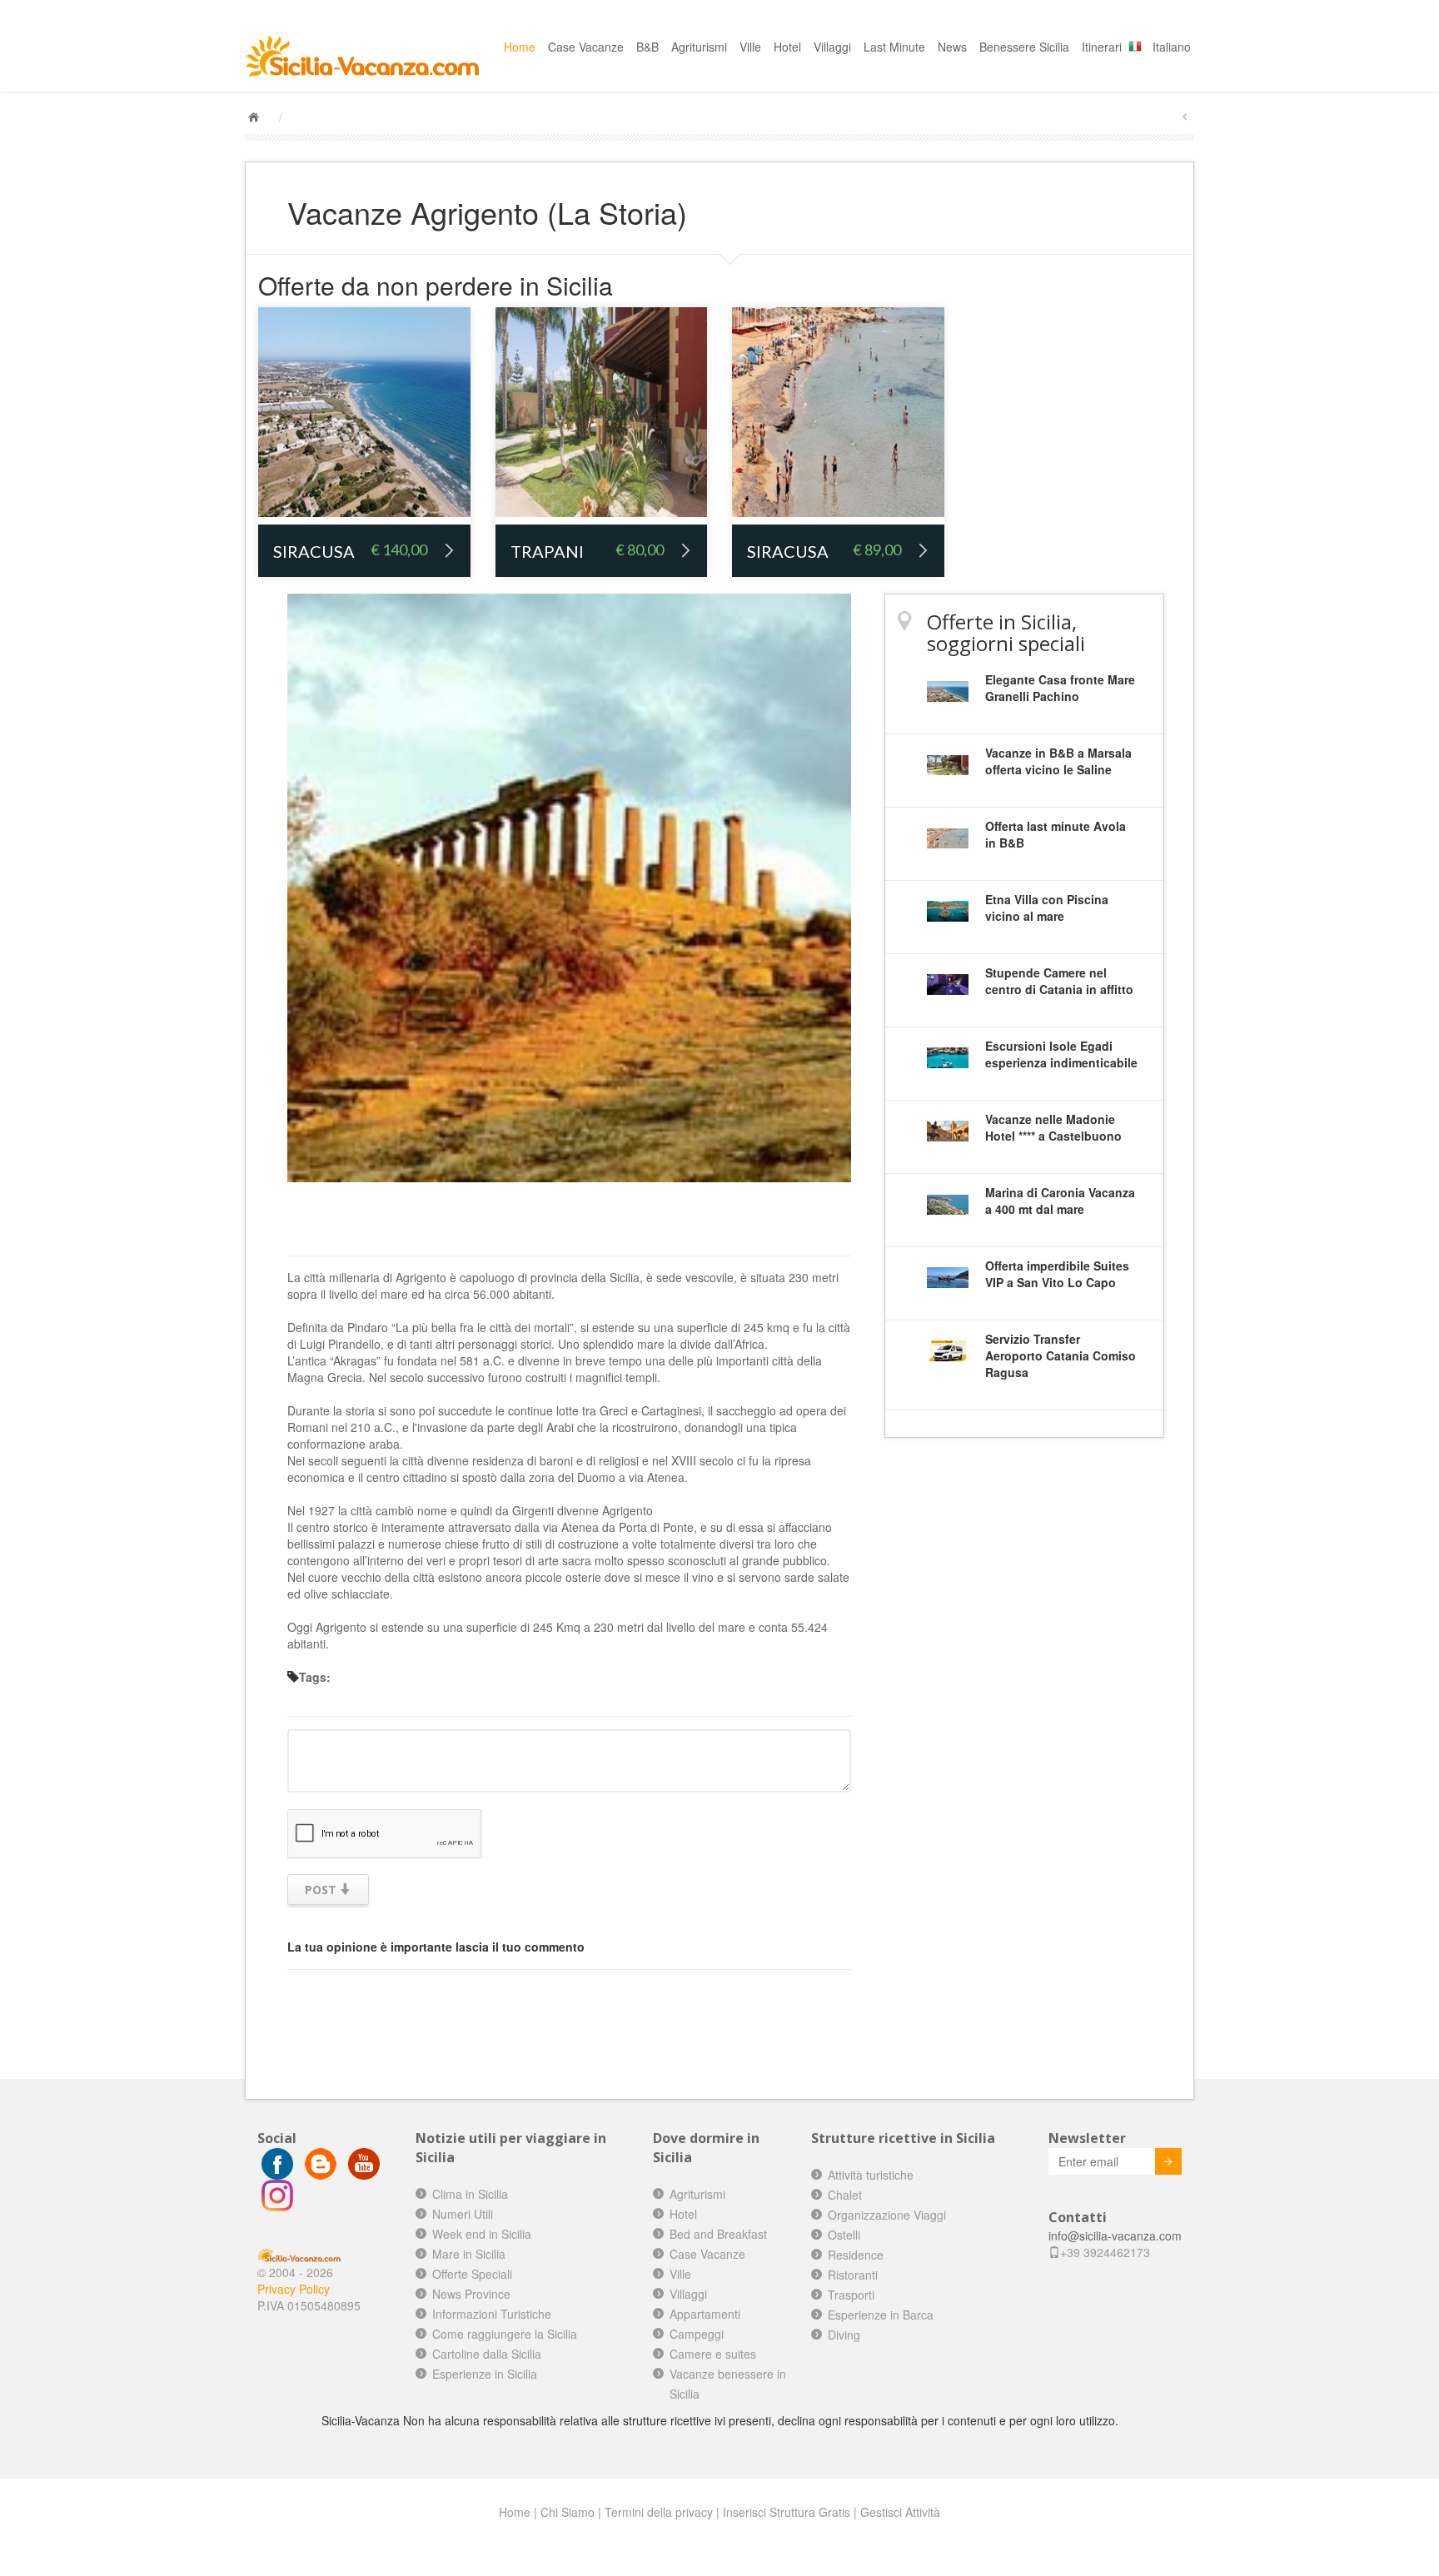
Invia (1168, 2161)
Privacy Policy (294, 2289)
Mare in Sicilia (469, 2254)
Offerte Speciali (472, 2274)
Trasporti (851, 2295)
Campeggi (697, 2334)
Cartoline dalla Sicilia (487, 2354)
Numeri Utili (463, 2214)
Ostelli (844, 2235)
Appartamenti (705, 2314)
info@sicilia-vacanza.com (1115, 2235)
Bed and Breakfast (718, 2234)
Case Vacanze (586, 47)
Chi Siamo (568, 2512)
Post (322, 1890)
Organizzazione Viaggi (887, 2215)
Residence (856, 2255)
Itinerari (1102, 47)
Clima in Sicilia (470, 2194)
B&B (647, 47)
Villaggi (832, 47)
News (952, 47)
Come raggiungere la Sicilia (505, 2334)
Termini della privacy (659, 2512)
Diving (844, 2335)
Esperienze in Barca (881, 2315)
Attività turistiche (871, 2175)
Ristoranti (853, 2275)
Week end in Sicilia (482, 2234)
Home (520, 47)
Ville (750, 47)
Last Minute (894, 47)
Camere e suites (713, 2354)
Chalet (845, 2195)
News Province (471, 2294)
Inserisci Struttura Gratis (787, 2512)
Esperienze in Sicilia (485, 2374)
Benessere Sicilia (1024, 47)
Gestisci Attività (900, 2512)
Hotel (787, 47)
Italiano (1172, 47)
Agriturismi (699, 47)
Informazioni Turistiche (492, 2314)
